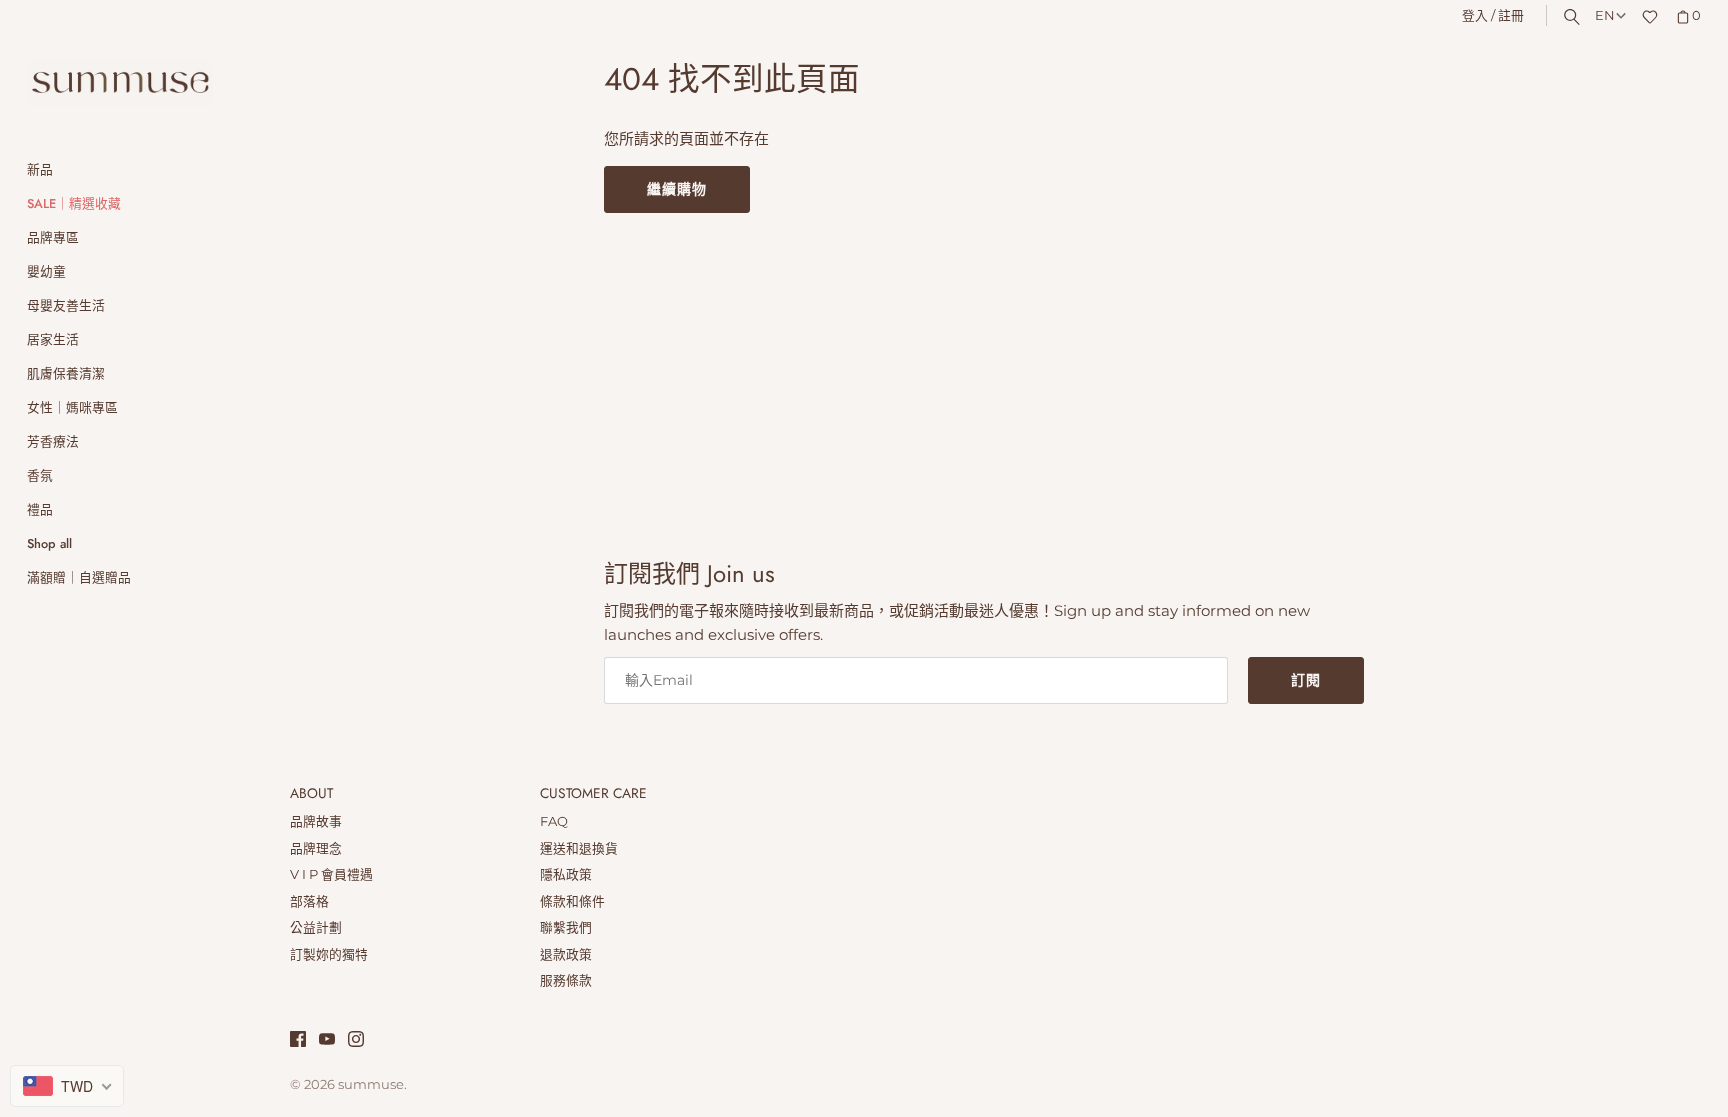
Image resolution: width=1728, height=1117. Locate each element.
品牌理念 (316, 848)
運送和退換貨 (579, 848)
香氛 (40, 475)
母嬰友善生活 (66, 305)
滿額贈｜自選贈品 (79, 577)
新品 (40, 169)
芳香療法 (53, 441)
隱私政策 (566, 874)
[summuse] (120, 83)
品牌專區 (53, 237)
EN (1605, 15)
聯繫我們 (566, 927)
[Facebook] (298, 1041)
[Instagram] (356, 1041)
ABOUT (311, 794)
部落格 (309, 901)
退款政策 (566, 954)
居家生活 (53, 339)
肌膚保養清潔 (66, 373)
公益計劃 (316, 927)
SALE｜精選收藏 (74, 203)
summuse (371, 1084)
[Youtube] (327, 1041)
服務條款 (566, 980)
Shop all (49, 543)
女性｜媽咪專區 (72, 407)
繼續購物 (677, 189)
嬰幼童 (46, 271)
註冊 (1511, 15)
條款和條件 (572, 901)
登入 (1475, 15)
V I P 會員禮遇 (331, 874)
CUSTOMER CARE (593, 794)
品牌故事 (316, 821)
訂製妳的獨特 (329, 954)
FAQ (554, 821)
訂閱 (1306, 680)
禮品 (40, 509)
